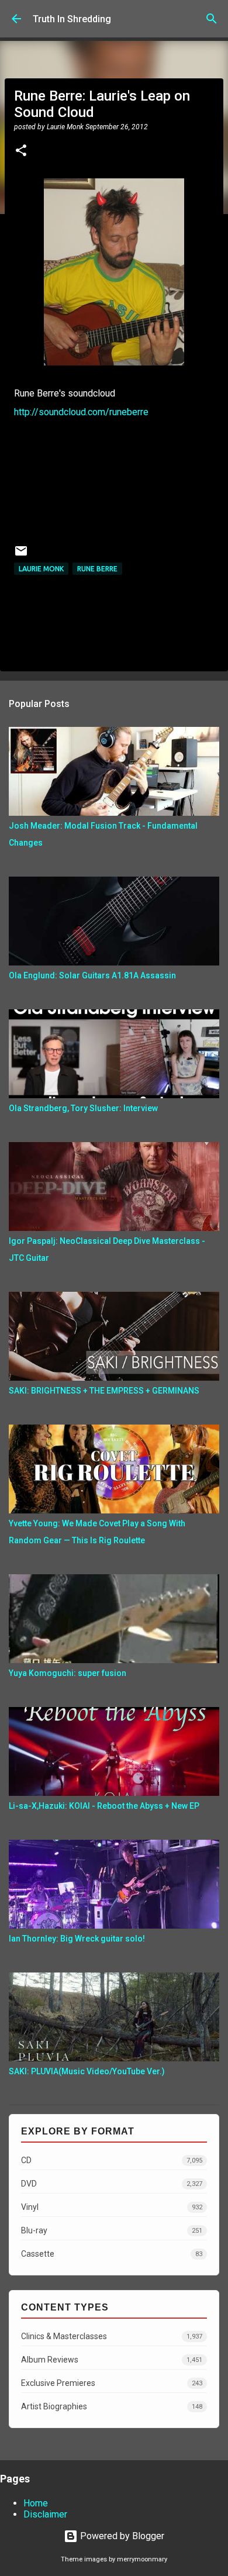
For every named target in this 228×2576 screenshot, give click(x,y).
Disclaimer (45, 2514)
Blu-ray (112, 2230)
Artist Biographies (112, 2406)
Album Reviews (112, 2360)
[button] (21, 151)
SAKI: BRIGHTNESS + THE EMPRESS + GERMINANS (104, 1391)
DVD (112, 2184)
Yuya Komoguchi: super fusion (68, 1673)
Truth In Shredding (72, 19)
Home (36, 2503)
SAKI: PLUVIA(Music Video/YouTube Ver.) (87, 2071)
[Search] (212, 19)
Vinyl (112, 2207)
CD (112, 2160)
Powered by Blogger (121, 2536)
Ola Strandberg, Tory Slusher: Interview (83, 1108)
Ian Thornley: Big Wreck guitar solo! (77, 1939)
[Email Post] (21, 555)
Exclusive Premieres (112, 2383)
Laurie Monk (41, 569)
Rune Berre (97, 569)
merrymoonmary (142, 2559)
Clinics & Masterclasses (112, 2336)
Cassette (112, 2254)
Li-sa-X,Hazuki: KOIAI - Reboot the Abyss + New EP (104, 1806)
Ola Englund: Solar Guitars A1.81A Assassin (92, 975)
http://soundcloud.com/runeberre (81, 412)
